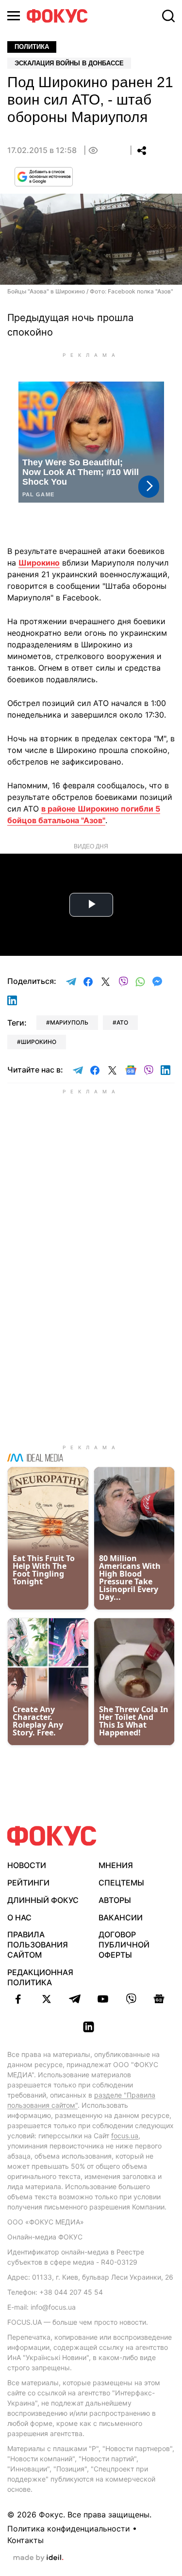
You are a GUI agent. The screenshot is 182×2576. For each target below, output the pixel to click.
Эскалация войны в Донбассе (69, 63)
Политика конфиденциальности (69, 2529)
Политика (32, 47)
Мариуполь (69, 1022)
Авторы (115, 1900)
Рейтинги (28, 1883)
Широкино (39, 563)
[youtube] (103, 1999)
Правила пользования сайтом (38, 1945)
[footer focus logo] (52, 1836)
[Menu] (14, 16)
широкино (39, 1042)
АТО (122, 1022)
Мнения (116, 1865)
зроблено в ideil (38, 2558)
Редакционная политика (40, 1977)
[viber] (131, 1999)
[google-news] (159, 1999)
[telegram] (75, 1999)
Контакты (25, 2540)
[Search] (168, 16)
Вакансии (121, 1917)
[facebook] (18, 1999)
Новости (27, 1865)
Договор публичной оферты (124, 1945)
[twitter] (47, 1999)
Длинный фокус (43, 1900)
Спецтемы (121, 1883)
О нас (19, 1917)
